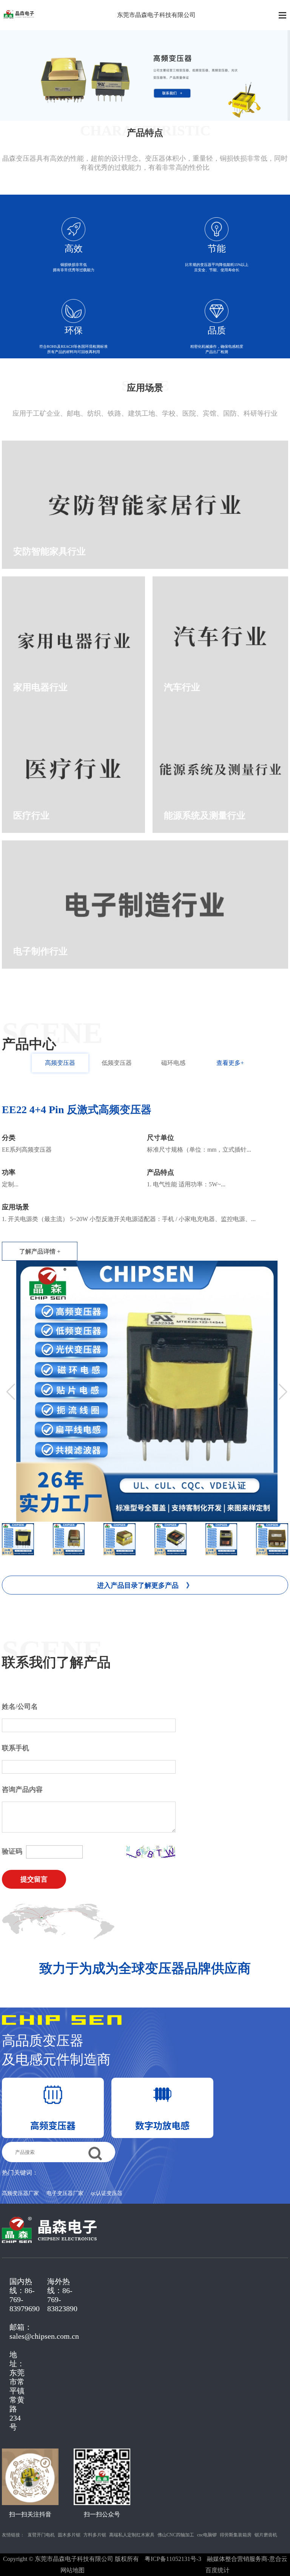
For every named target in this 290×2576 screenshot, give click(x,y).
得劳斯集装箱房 (236, 2535)
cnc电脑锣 (207, 2535)
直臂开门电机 (41, 2535)
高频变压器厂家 (20, 2194)
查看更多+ (230, 1063)
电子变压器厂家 (65, 2194)
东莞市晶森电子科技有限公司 (156, 15)
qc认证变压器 (107, 2194)
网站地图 (72, 2570)
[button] (283, 1392)
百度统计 (217, 2570)
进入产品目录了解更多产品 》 (145, 1585)
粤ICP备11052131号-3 (173, 2559)
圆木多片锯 (69, 2535)
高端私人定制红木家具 (132, 2535)
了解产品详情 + (40, 1251)
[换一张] (151, 1852)
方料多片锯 (95, 2535)
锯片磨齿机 (266, 2535)
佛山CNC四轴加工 (176, 2535)
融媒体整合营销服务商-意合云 (247, 2559)
